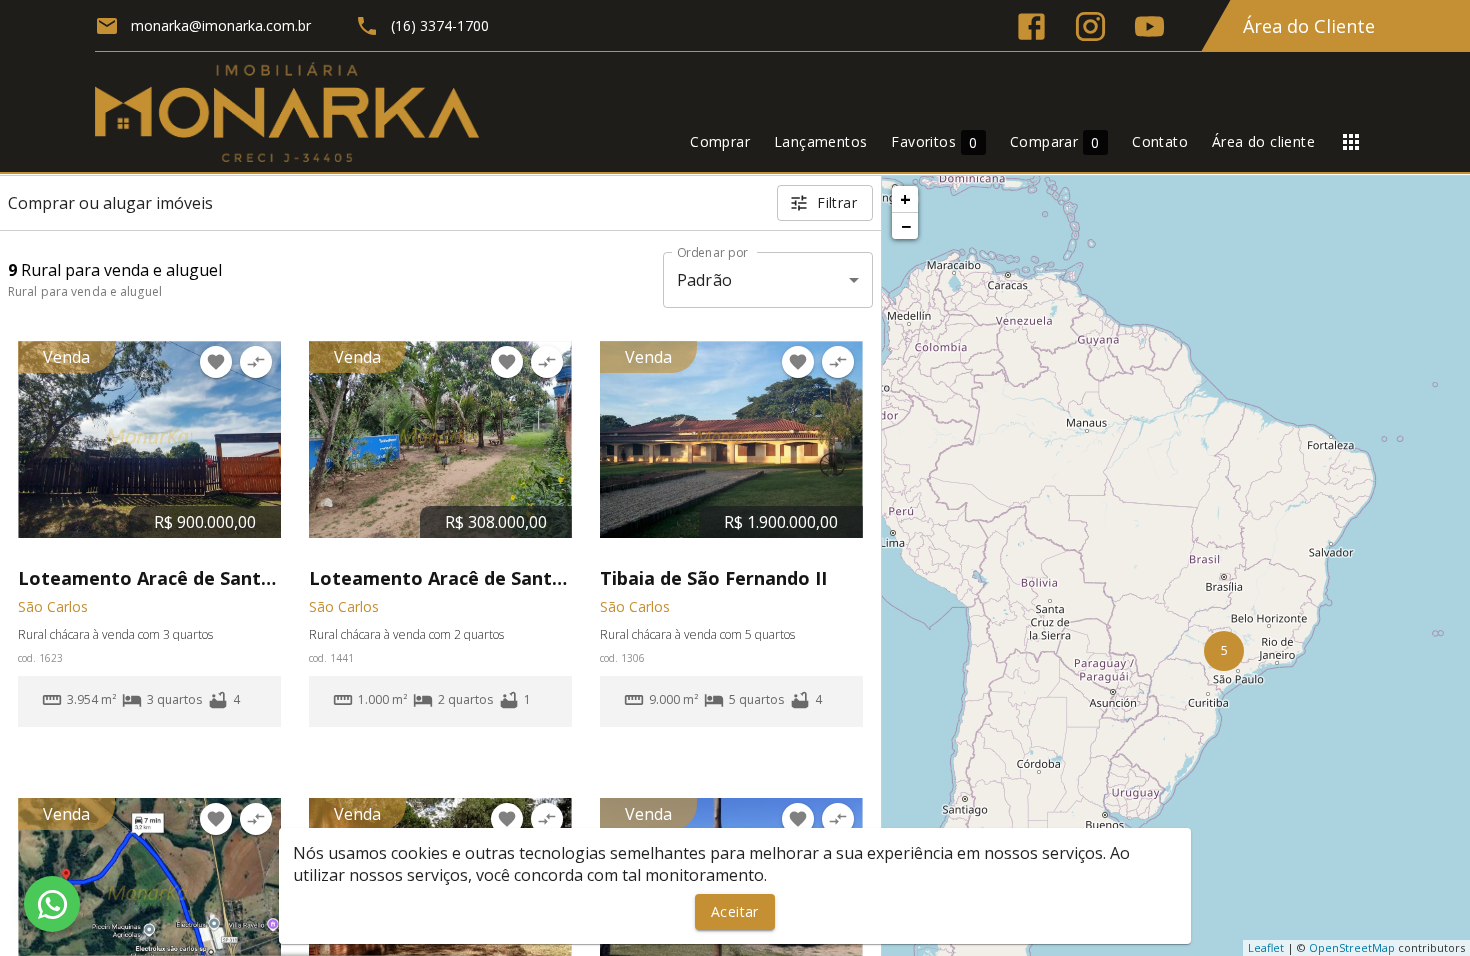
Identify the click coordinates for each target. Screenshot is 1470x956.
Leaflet (1266, 947)
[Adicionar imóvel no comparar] (256, 362)
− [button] (906, 226)
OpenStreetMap (1352, 947)
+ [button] (905, 199)
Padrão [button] (704, 280)
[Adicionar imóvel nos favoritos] (216, 362)
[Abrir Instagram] (1090, 26)
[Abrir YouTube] (1149, 26)
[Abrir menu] (1351, 142)
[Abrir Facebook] (1031, 26)
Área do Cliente (1309, 26)
